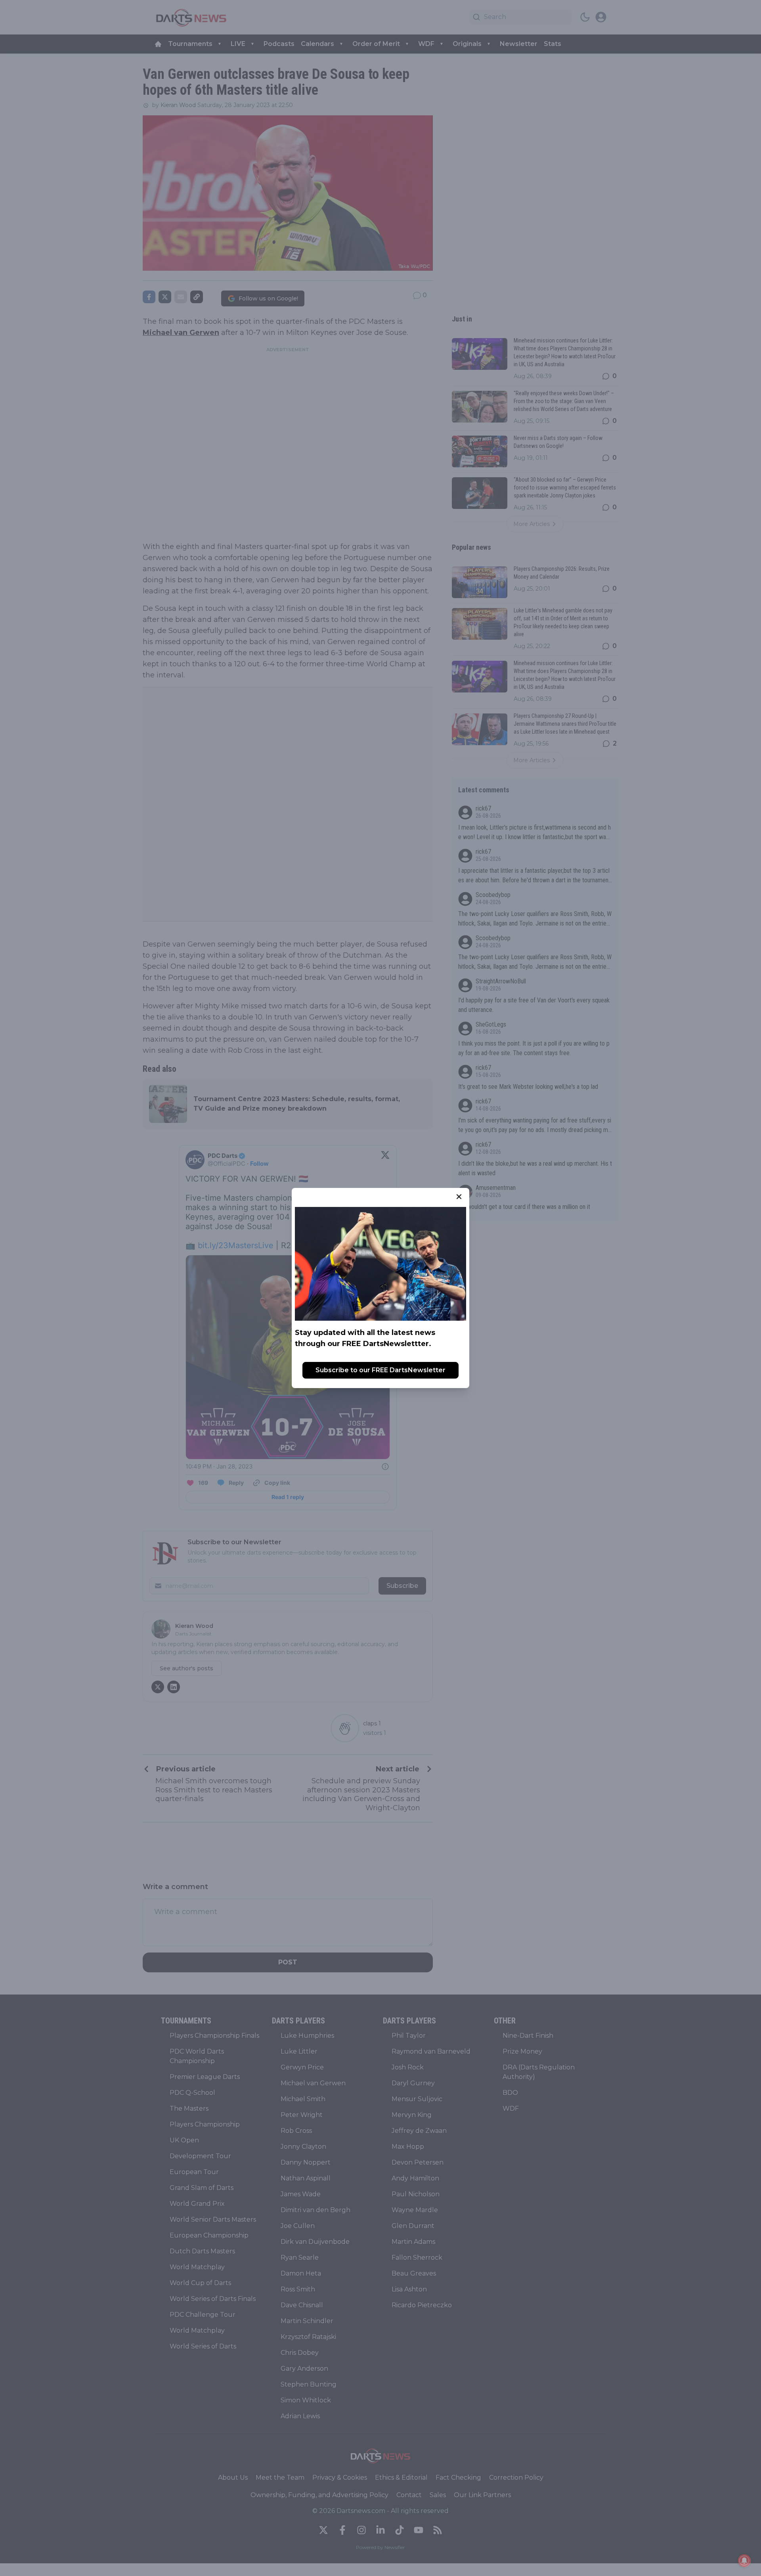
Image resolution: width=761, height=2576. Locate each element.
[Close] (459, 1197)
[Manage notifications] (744, 2561)
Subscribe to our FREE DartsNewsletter (380, 1370)
